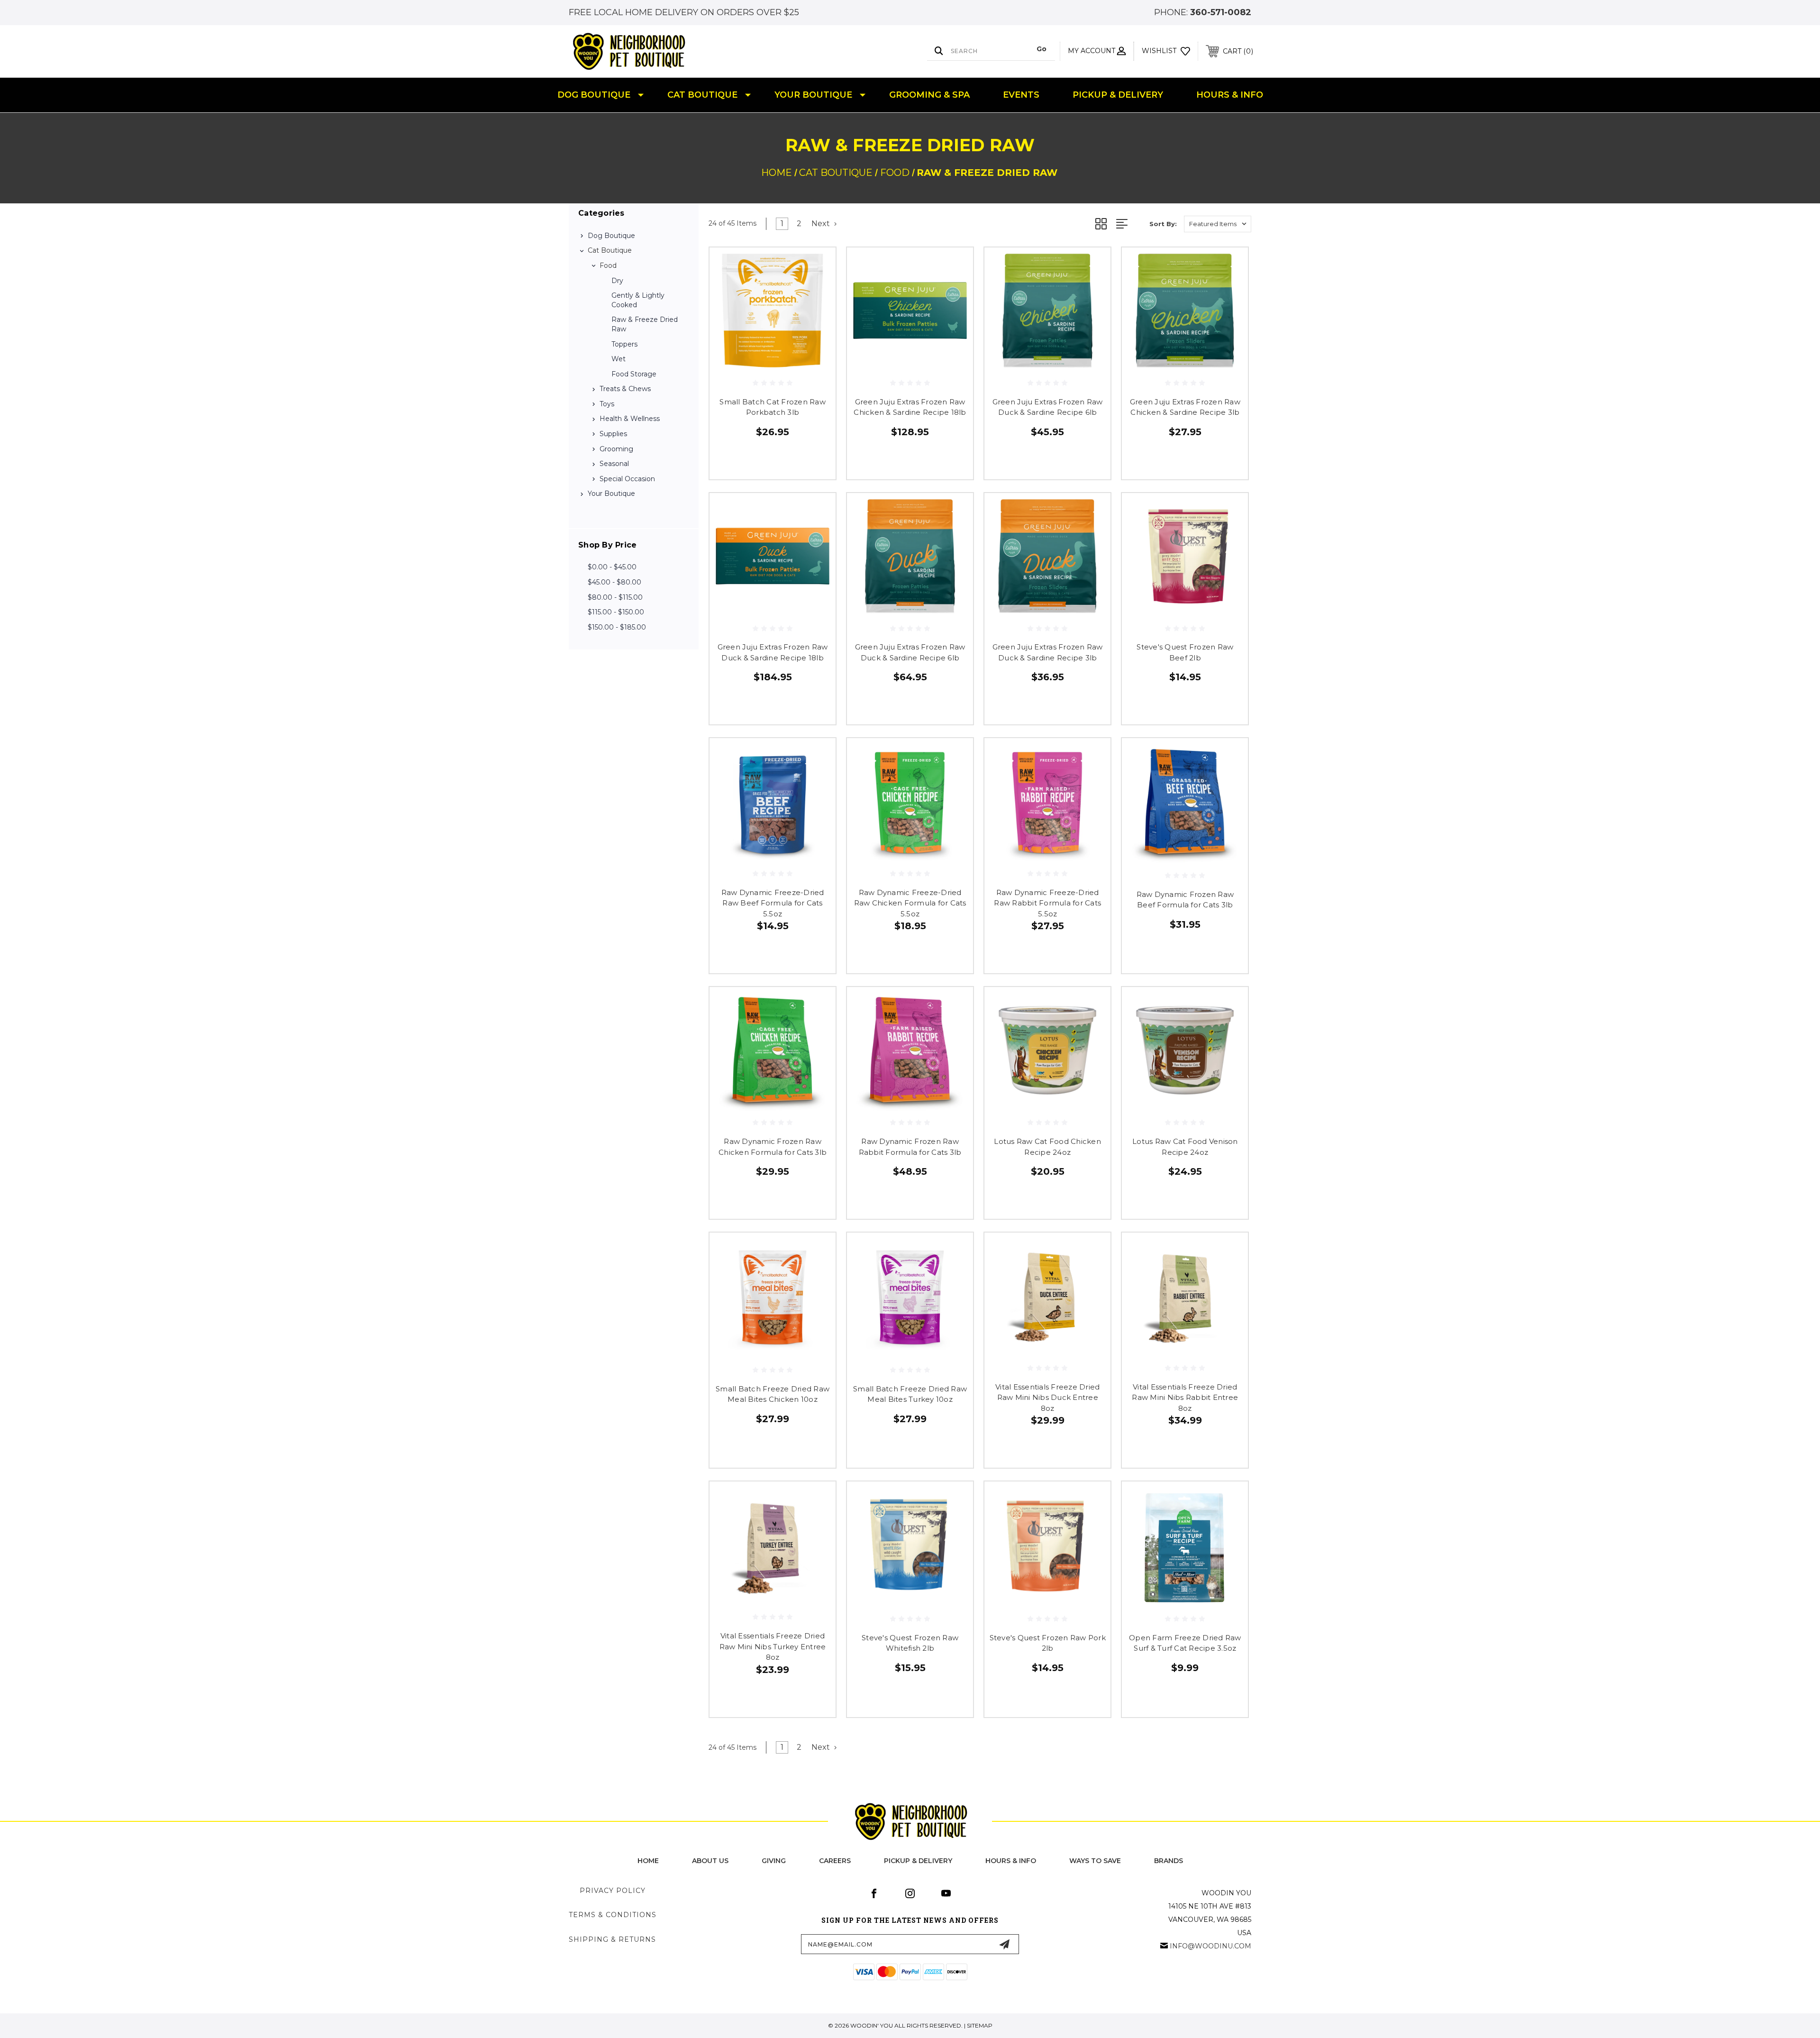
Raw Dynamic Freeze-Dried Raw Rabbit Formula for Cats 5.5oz (1047, 903)
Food (608, 265)
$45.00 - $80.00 (614, 582)
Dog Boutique (594, 95)
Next (822, 224)
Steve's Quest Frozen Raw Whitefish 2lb (910, 1643)
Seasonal (614, 464)
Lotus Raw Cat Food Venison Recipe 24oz (1185, 1147)
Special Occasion (627, 479)
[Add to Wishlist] (817, 291)
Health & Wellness (630, 419)
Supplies (613, 434)
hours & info (1011, 1861)
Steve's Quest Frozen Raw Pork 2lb (1048, 1643)
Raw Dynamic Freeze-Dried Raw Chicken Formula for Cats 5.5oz (910, 903)
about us (710, 1861)
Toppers (624, 344)
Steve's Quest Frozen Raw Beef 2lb (1185, 652)
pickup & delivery (918, 1861)
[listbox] (1218, 224)
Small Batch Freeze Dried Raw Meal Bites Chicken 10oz (773, 1394)
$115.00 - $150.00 (616, 612)
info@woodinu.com (1210, 1946)
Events (1021, 95)
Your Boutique (813, 95)
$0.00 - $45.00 (612, 567)
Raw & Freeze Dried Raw (645, 324)
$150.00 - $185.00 (617, 627)
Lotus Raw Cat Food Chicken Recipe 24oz (1047, 1147)
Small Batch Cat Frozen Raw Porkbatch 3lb (773, 407)
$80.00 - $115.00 (615, 597)
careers (835, 1861)
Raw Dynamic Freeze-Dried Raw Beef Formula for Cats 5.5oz (773, 903)
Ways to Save (1095, 1861)
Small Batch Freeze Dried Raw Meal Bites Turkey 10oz (910, 1394)
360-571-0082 (1221, 12)
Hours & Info (1230, 95)
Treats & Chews (625, 389)
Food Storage (634, 374)
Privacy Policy (613, 1891)
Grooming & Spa (929, 95)
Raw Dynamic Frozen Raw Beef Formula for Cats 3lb (1185, 900)
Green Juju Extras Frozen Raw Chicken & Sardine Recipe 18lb (910, 407)
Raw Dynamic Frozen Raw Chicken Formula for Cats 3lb (773, 1147)
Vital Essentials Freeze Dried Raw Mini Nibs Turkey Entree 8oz (773, 1646)
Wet (619, 359)
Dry (617, 281)
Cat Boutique (702, 95)
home (648, 1861)
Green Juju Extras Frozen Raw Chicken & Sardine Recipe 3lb (1185, 407)
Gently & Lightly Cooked (638, 300)
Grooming (616, 449)
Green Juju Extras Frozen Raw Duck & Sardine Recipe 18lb (773, 652)
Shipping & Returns (612, 1939)
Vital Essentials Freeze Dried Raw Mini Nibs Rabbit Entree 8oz (1185, 1398)
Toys (607, 404)
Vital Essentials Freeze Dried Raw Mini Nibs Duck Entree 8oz (1047, 1398)
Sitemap (980, 2025)
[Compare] (817, 315)
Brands (1169, 1861)
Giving (774, 1861)
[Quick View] (817, 267)
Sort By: (1163, 224)
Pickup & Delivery (1118, 95)
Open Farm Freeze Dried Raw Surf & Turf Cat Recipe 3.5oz (1185, 1643)
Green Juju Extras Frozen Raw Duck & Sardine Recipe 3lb (1048, 652)
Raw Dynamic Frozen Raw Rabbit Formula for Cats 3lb (910, 1147)
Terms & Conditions (613, 1915)
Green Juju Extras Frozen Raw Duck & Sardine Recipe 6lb (1048, 407)
